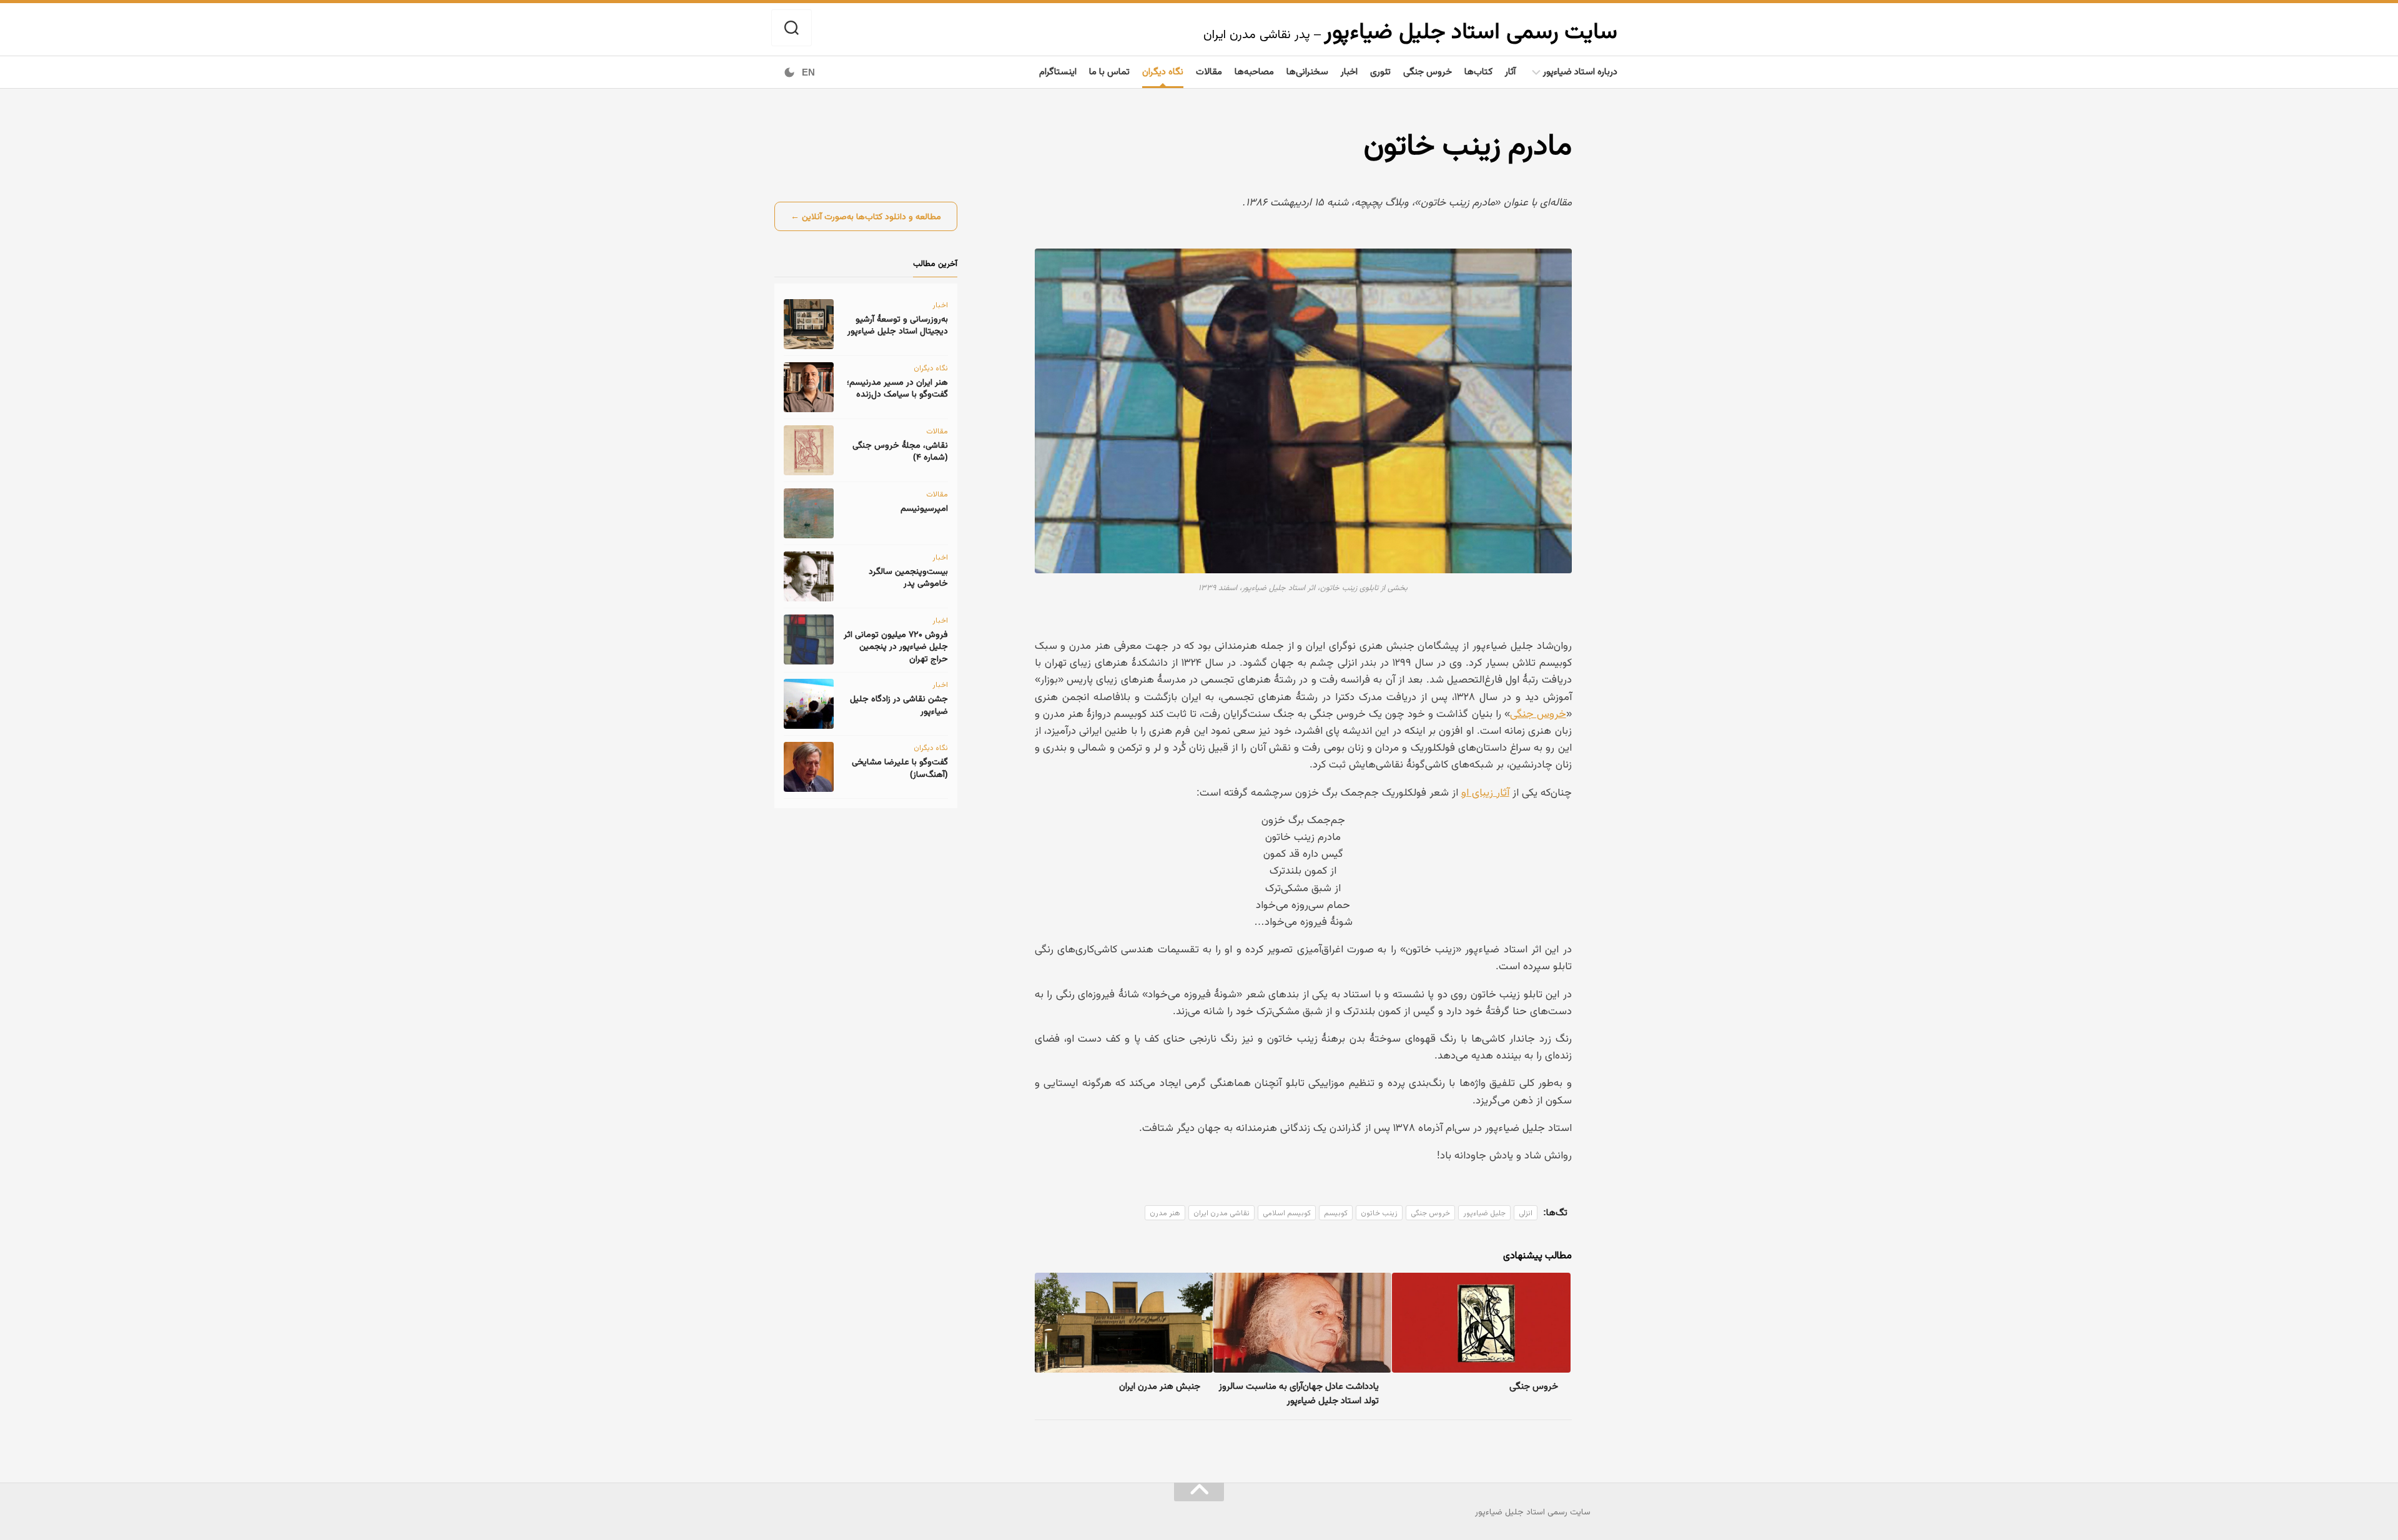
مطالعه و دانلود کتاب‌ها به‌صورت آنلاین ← (866, 216)
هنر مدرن (1165, 1213)
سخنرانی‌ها (1307, 71)
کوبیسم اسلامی (1287, 1213)
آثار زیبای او (1485, 792)
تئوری (1380, 71)
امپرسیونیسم (924, 508)
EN (808, 72)
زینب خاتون (1379, 1213)
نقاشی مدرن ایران (1221, 1213)
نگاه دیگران (1163, 71)
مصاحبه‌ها (1254, 71)
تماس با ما (1109, 71)
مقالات (1209, 71)
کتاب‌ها (1478, 71)
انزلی (1526, 1213)
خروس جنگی (1428, 71)
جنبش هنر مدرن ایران (1160, 1385)
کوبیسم (1336, 1213)
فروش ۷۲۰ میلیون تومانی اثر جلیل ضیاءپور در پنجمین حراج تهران (896, 646)
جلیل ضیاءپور (1484, 1213)
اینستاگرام (1058, 71)
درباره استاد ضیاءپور (1580, 71)
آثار (1510, 71)
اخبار (1349, 71)
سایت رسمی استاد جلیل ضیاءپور (1471, 30)
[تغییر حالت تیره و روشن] (789, 72)
